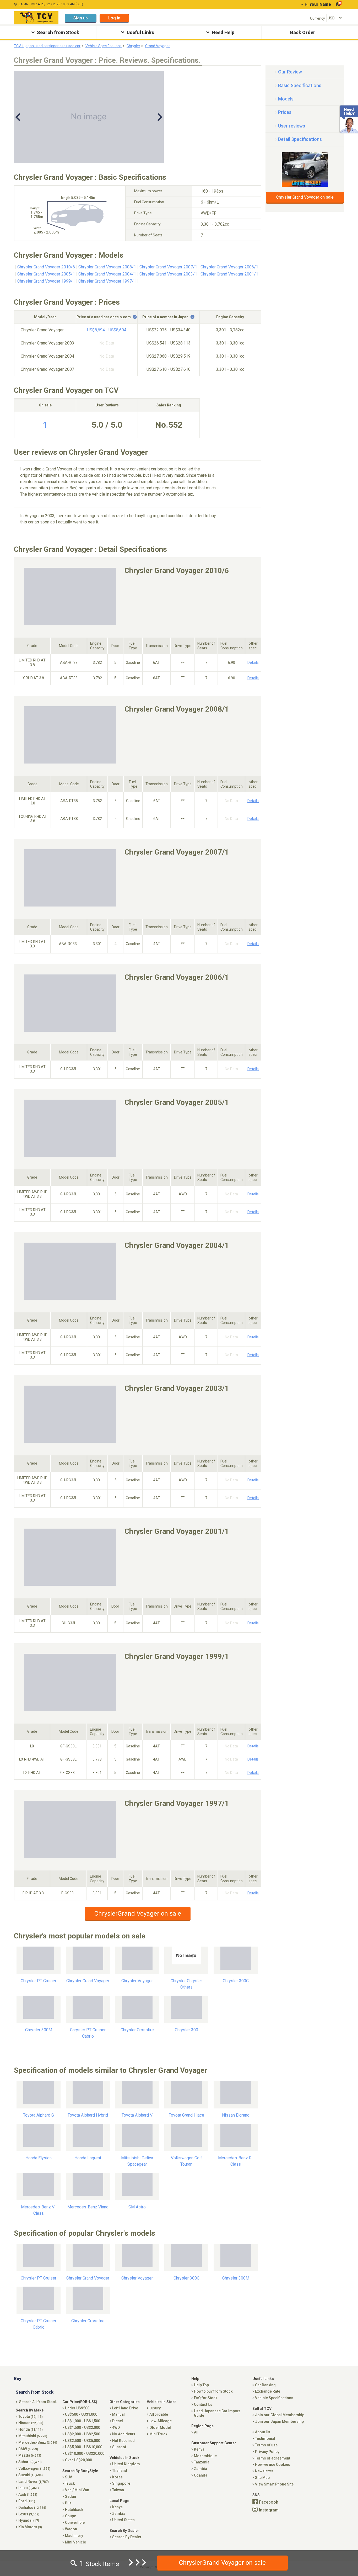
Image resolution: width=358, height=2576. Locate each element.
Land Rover (34, 2482)
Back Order (303, 32)
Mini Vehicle (75, 2542)
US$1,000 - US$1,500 (83, 2421)
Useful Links (140, 32)
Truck (70, 2483)
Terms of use (266, 2445)
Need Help (223, 32)
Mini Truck (158, 2434)
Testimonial (265, 2439)
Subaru (30, 2462)
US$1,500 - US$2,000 (83, 2427)
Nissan (31, 2423)
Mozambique (205, 2456)
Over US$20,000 (78, 2460)
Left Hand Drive (125, 2408)
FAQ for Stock (206, 2398)
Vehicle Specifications (104, 46)
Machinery (74, 2536)
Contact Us (203, 2404)
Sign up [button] (81, 18)
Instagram (269, 2510)
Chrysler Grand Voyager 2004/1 (107, 274)
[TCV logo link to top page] (36, 18)
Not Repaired (123, 2441)
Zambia (119, 2514)
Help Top (201, 2385)
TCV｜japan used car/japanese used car (47, 46)
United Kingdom (126, 2464)
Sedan (70, 2497)
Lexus (29, 2514)
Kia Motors (30, 2527)
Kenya (117, 2507)
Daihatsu (32, 2508)
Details (253, 662)
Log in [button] (114, 18)
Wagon (71, 2529)
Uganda (201, 2475)
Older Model (160, 2427)
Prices (285, 112)
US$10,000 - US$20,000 (85, 2453)
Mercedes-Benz (38, 2442)
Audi (28, 2494)
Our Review (290, 72)
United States (123, 2520)
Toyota (31, 2416)
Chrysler (133, 46)
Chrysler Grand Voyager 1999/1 (46, 281)
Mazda (30, 2455)
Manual (118, 2414)
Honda (31, 2429)
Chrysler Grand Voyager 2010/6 (46, 267)
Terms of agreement (273, 2458)
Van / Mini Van (77, 2490)
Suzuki (31, 2475)
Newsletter (264, 2471)
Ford (27, 2501)
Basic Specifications (300, 85)
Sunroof (119, 2447)
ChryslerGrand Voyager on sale (138, 1914)
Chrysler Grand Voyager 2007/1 (168, 267)
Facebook (268, 2502)
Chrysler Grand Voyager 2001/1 (229, 274)
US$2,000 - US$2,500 (83, 2434)
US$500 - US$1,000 (81, 2414)
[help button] (135, 317)
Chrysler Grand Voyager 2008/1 (107, 267)
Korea (117, 2477)
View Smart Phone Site (274, 2484)
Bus (68, 2503)
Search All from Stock (38, 2402)
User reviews (292, 126)
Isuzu (29, 2488)
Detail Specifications (300, 139)
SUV (69, 2477)
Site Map (262, 2478)
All (196, 2432)
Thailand (120, 2471)
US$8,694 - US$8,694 (107, 330)
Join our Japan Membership (279, 2421)
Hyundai (29, 2520)
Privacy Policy (267, 2452)
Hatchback (74, 2510)
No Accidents (124, 2434)
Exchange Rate (268, 2391)
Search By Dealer (127, 2537)
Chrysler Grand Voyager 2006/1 (229, 267)
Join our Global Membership (280, 2415)
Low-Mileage (161, 2421)
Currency (318, 18)
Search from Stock (58, 32)
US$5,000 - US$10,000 (84, 2447)
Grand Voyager (158, 46)
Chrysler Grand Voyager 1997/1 (107, 281)
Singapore (121, 2483)
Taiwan (118, 2490)
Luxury (155, 2408)
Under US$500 (77, 2408)
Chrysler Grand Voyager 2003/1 (168, 274)
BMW (28, 2449)
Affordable (159, 2414)
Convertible (75, 2522)
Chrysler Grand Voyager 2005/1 (46, 274)
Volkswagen (34, 2468)
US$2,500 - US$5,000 (83, 2441)
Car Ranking (265, 2385)
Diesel (118, 2421)
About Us (263, 2432)
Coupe (70, 2516)
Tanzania (202, 2462)
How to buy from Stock (213, 2391)
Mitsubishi (33, 2436)
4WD (116, 2427)
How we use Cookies (273, 2464)
